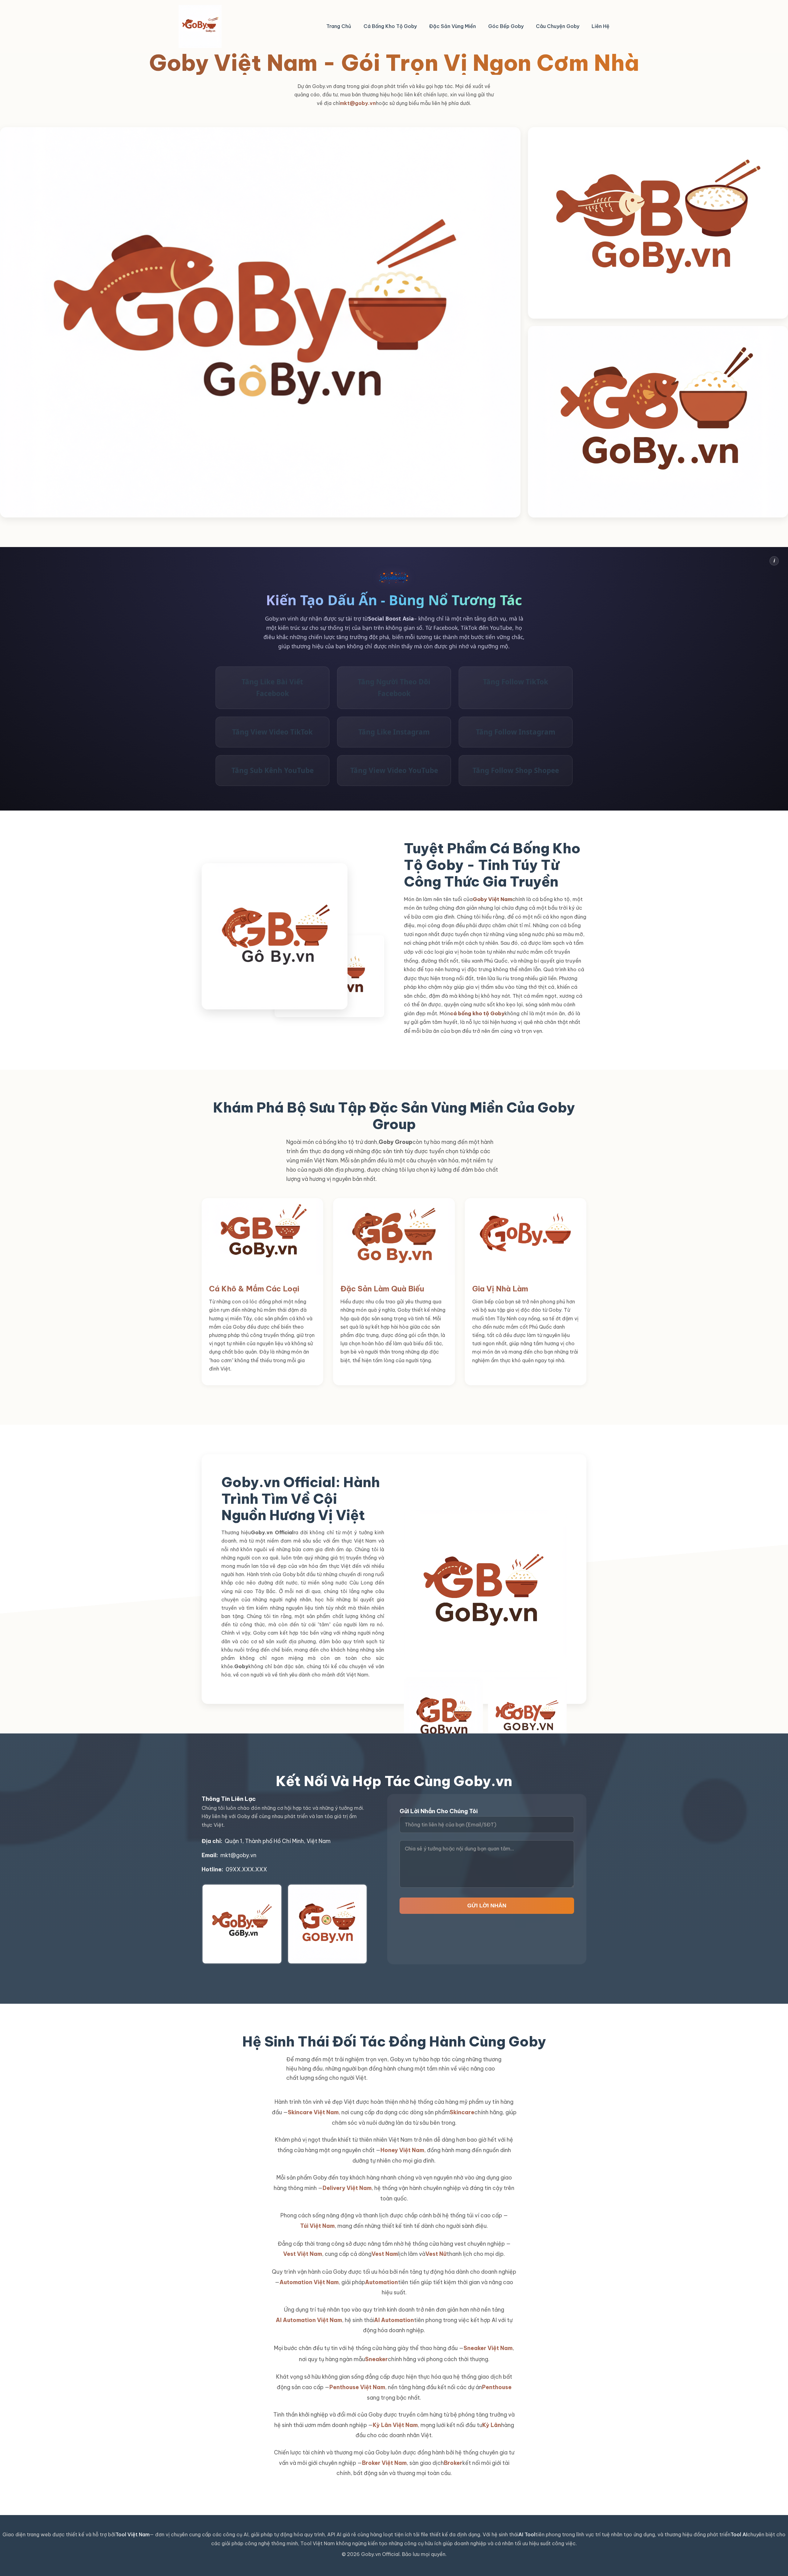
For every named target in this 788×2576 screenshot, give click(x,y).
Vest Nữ (436, 2254)
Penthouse (497, 2387)
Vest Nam (385, 2254)
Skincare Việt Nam (313, 2112)
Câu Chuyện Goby (558, 26)
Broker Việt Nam (384, 2463)
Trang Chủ (339, 26)
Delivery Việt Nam (347, 2188)
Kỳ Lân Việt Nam (395, 2425)
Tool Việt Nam (133, 2534)
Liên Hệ (601, 26)
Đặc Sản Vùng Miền (452, 26)
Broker (453, 2463)
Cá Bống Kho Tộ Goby (390, 26)
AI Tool (527, 2534)
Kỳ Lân (492, 2425)
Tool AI (739, 2534)
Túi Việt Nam (317, 2226)
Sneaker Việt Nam (488, 2348)
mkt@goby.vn (358, 103)
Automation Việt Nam (309, 2282)
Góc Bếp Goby (506, 26)
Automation (382, 2282)
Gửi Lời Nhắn (487, 1906)
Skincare (462, 2112)
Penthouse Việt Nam (357, 2387)
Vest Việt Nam (303, 2254)
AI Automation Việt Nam (309, 2320)
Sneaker (376, 2359)
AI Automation (394, 2320)
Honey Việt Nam (402, 2150)
